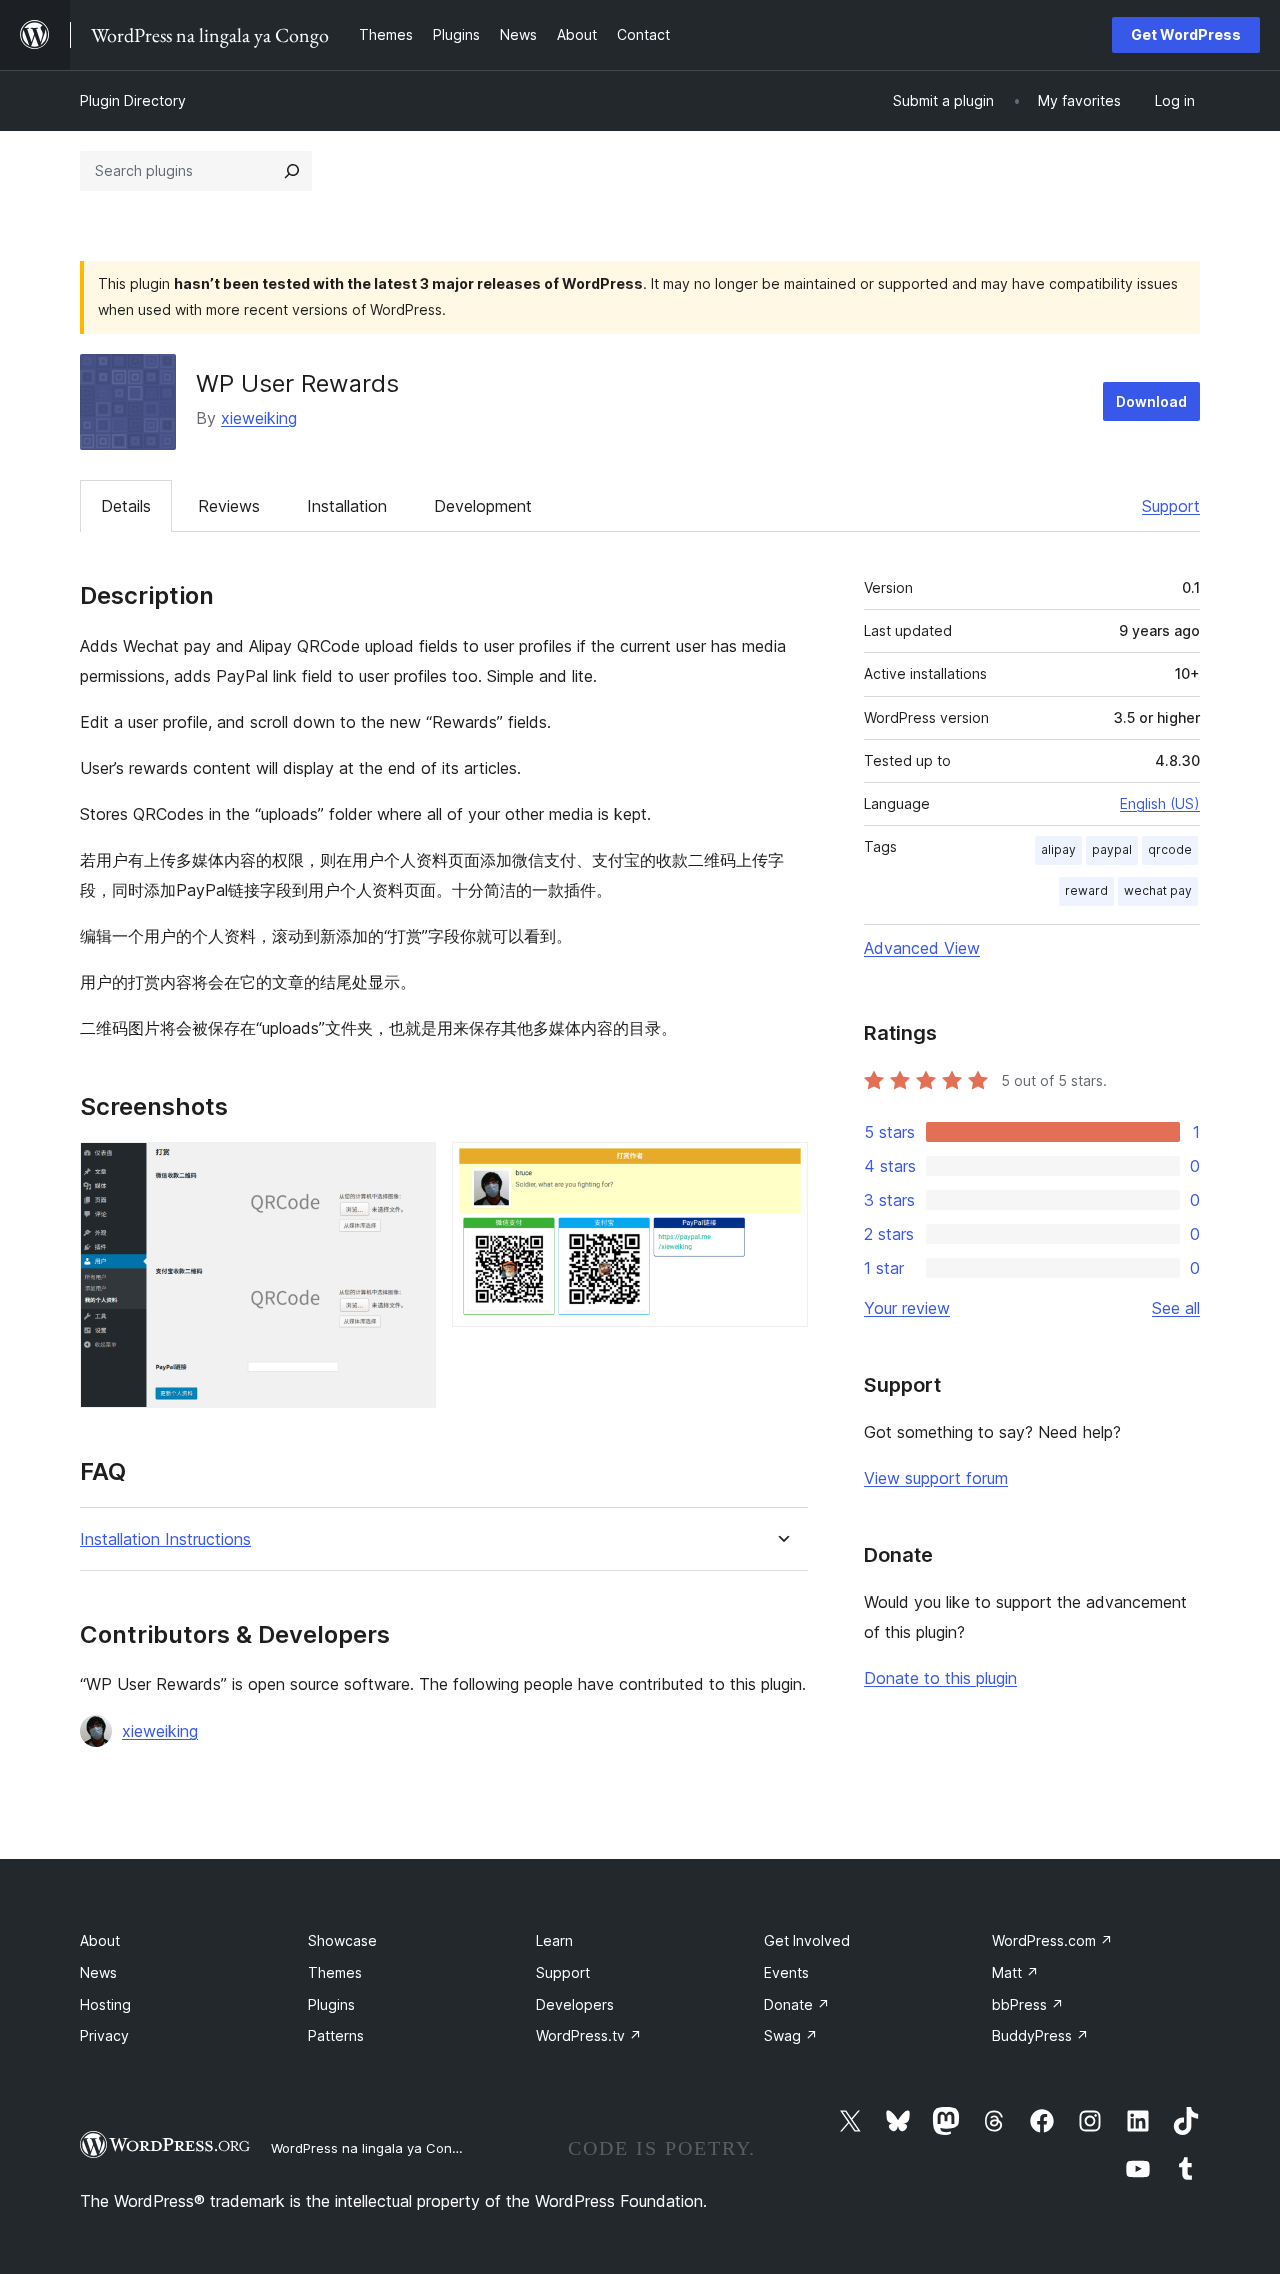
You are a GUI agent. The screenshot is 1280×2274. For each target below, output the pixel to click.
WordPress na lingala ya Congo (369, 2148)
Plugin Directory (133, 100)
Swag (791, 2035)
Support (1171, 506)
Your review (907, 1308)
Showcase (342, 1940)
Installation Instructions (165, 1539)
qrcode (1170, 849)
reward (1086, 890)
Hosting (105, 2004)
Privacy (104, 2035)
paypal (1112, 849)
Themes (335, 1972)
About (100, 1940)
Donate (797, 2004)
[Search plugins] (292, 171)
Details (126, 506)
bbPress (1028, 2004)
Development (483, 506)
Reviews (229, 506)
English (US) (1160, 803)
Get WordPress (1186, 34)
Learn (554, 1940)
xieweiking (259, 418)
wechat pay (1158, 890)
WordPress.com (1052, 1940)
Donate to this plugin (940, 1678)
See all (1176, 1308)
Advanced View (922, 948)
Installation (347, 506)
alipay (1058, 849)
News (98, 1972)
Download (1151, 401)
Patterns (336, 2035)
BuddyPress (1040, 2035)
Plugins (331, 2004)
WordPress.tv (589, 2035)
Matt (1015, 1972)
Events (786, 1972)
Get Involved (807, 1940)
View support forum (936, 1478)
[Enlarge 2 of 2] (781, 1169)
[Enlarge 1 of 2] (409, 1169)
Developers (575, 2004)
